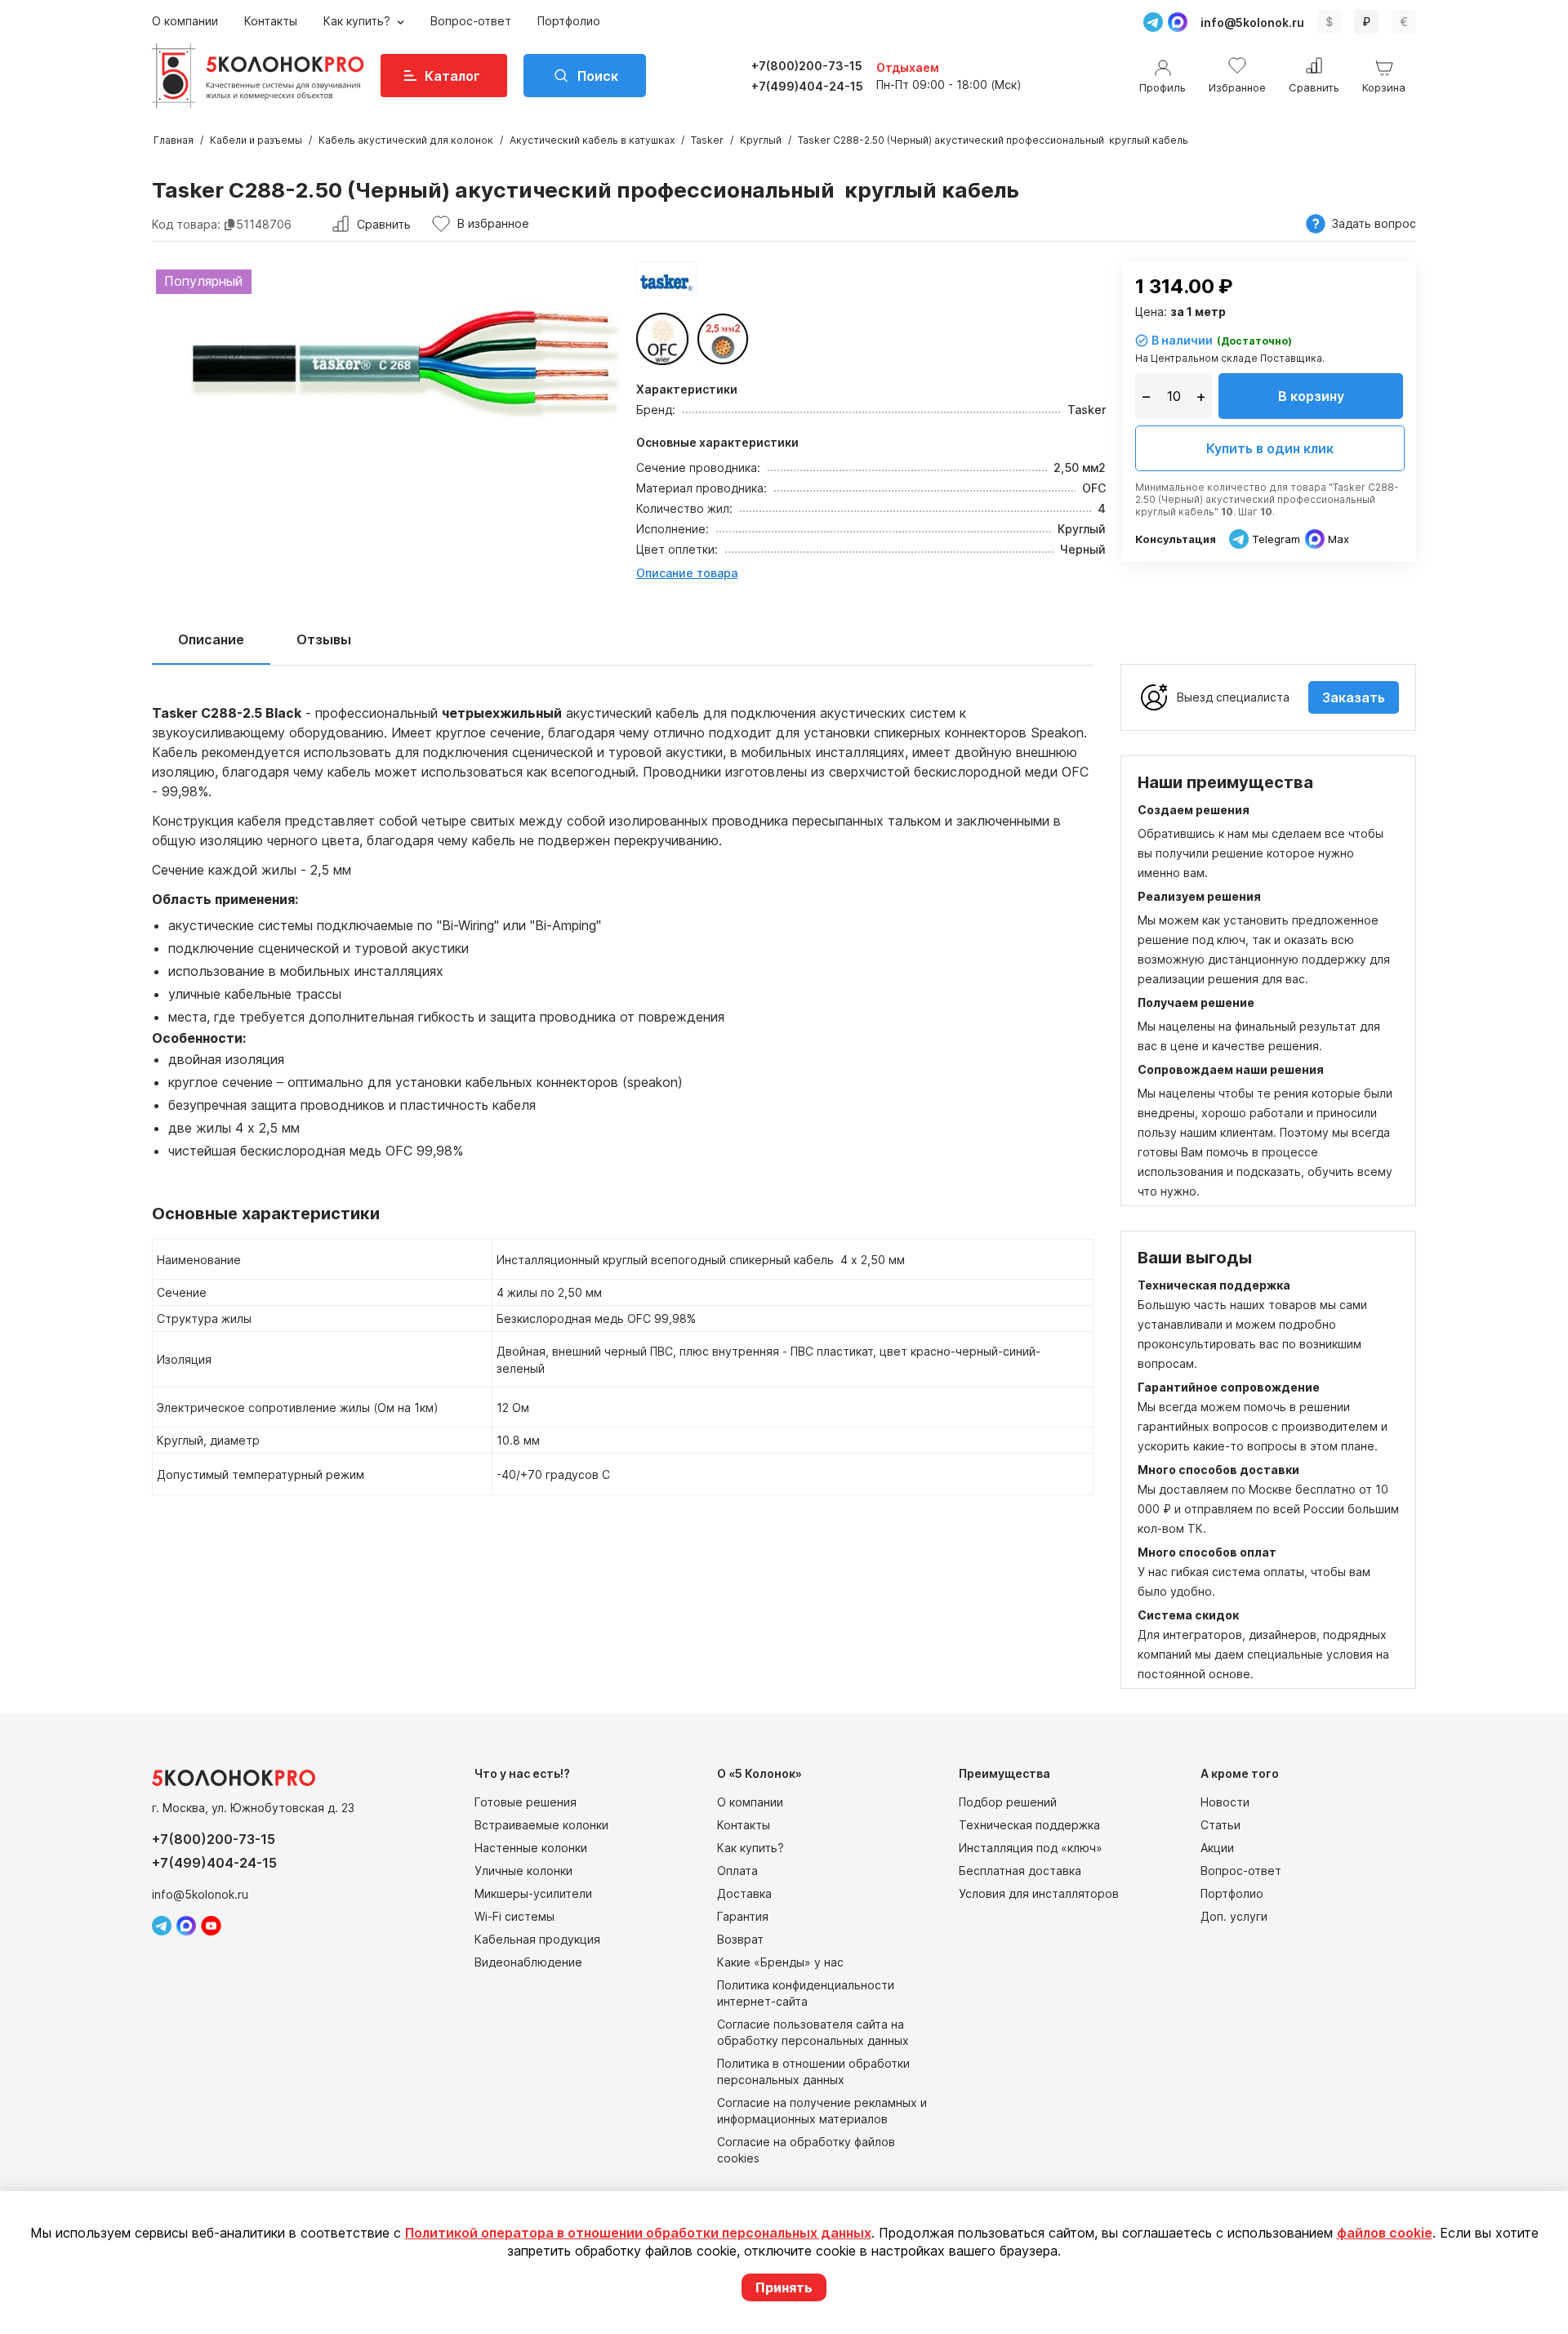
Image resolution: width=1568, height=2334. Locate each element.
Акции (1217, 1848)
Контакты (271, 21)
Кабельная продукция (537, 1939)
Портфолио (569, 21)
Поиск (598, 76)
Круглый (761, 140)
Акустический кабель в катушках (592, 140)
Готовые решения (526, 1802)
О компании (185, 21)
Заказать (1354, 697)
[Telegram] (1153, 22)
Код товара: (186, 224)
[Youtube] (211, 1926)
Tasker (707, 140)
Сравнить (384, 224)
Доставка (744, 1893)
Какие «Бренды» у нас (780, 1962)
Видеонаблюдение (528, 1962)
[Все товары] (666, 278)
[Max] (1178, 22)
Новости (1225, 1802)
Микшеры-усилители (533, 1893)
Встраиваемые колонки (541, 1825)
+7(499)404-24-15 (807, 86)
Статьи (1221, 1825)
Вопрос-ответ (471, 21)
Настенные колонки (531, 1848)
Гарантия (743, 1916)
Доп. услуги (1234, 1916)
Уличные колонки (523, 1871)
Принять (784, 2287)
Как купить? (359, 21)
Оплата (737, 1871)
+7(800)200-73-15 (807, 66)
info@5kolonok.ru (1252, 22)
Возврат (740, 1939)
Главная (174, 140)
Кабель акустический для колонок (406, 140)
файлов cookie (1385, 2233)
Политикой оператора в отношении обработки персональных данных (638, 2233)
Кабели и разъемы (256, 140)
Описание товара (687, 573)
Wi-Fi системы (514, 1916)
